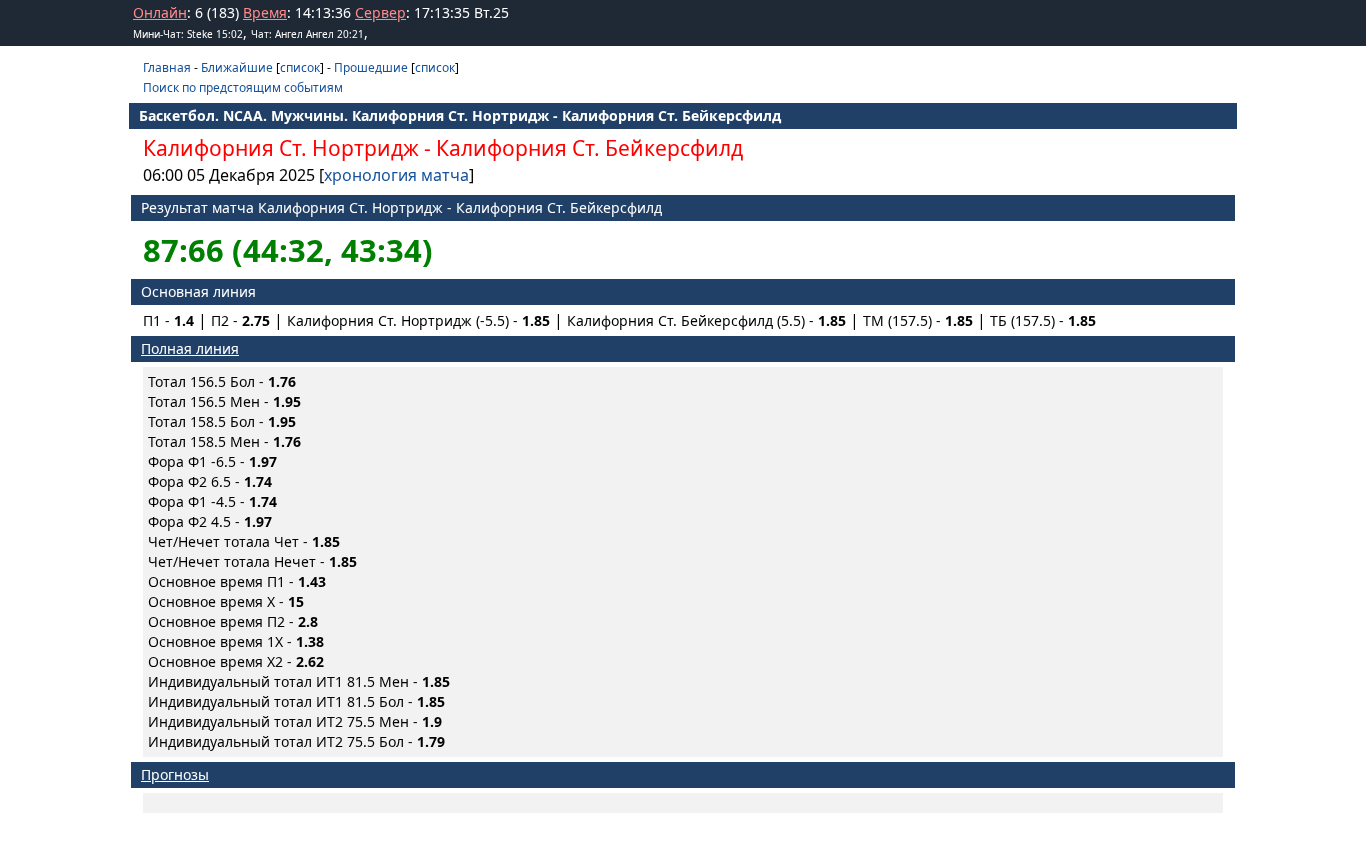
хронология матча (396, 175)
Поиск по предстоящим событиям (243, 87)
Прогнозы (175, 774)
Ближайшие (237, 67)
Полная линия (190, 348)
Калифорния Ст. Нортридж (281, 148)
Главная (167, 67)
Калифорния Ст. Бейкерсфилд (589, 148)
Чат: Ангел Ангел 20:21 (307, 34)
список (300, 67)
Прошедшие (371, 67)
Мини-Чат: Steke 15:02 (188, 34)
